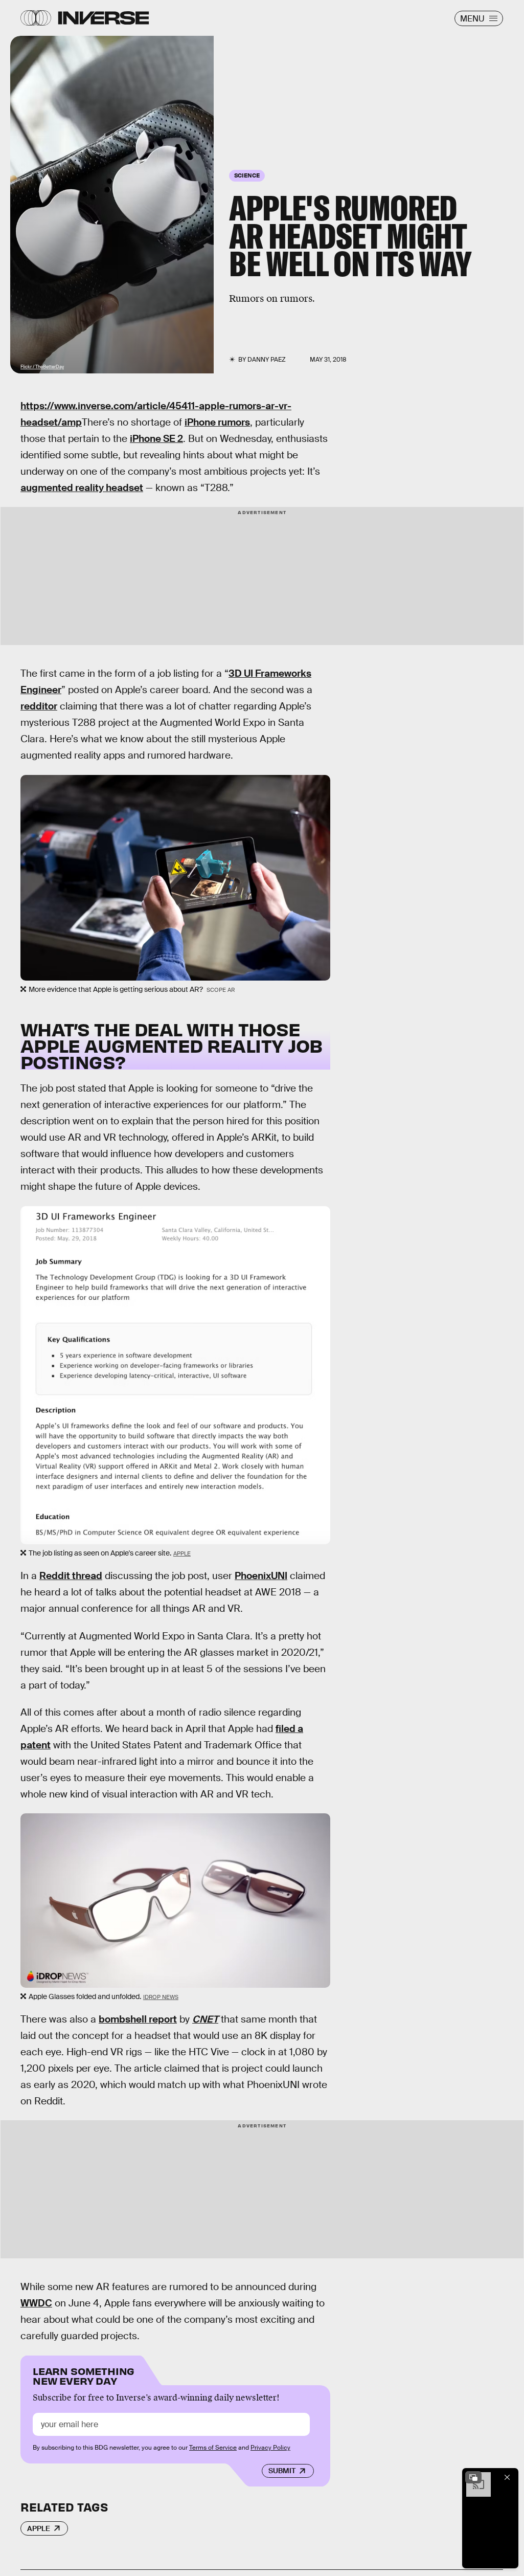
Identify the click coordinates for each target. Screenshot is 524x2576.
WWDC (36, 2303)
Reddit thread (71, 1576)
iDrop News (161, 1997)
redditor (39, 706)
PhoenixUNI (261, 1576)
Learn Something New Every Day (84, 2375)
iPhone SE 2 (156, 439)
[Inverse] (104, 18)
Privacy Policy (270, 2448)
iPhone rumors (217, 422)
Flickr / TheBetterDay (42, 367)
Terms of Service (213, 2448)
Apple (182, 1553)
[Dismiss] (507, 2477)
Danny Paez (267, 360)
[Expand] (473, 2477)
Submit (282, 2471)
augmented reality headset (82, 488)
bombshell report (138, 2019)
